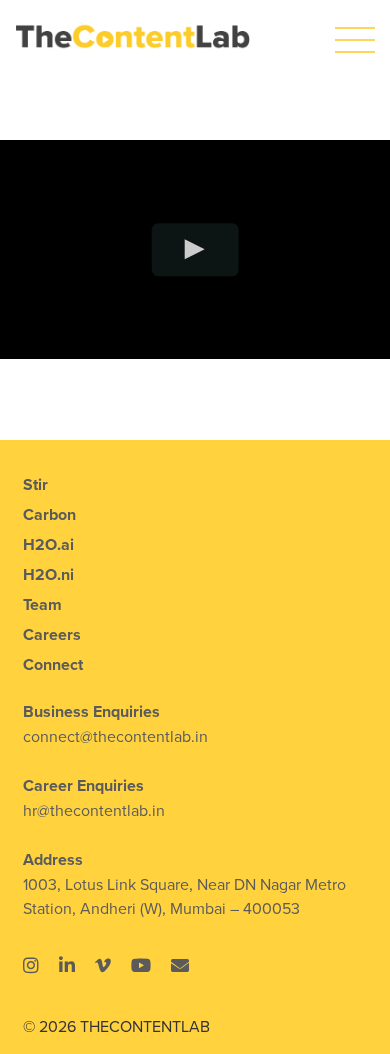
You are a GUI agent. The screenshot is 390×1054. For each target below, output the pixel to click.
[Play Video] (195, 249)
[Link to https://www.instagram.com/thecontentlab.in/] (31, 965)
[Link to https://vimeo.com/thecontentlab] (103, 965)
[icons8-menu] (355, 28)
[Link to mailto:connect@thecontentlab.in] (180, 965)
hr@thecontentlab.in (94, 810)
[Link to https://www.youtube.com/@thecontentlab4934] (141, 965)
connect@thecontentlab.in (115, 736)
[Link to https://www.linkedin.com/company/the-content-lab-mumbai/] (67, 965)
